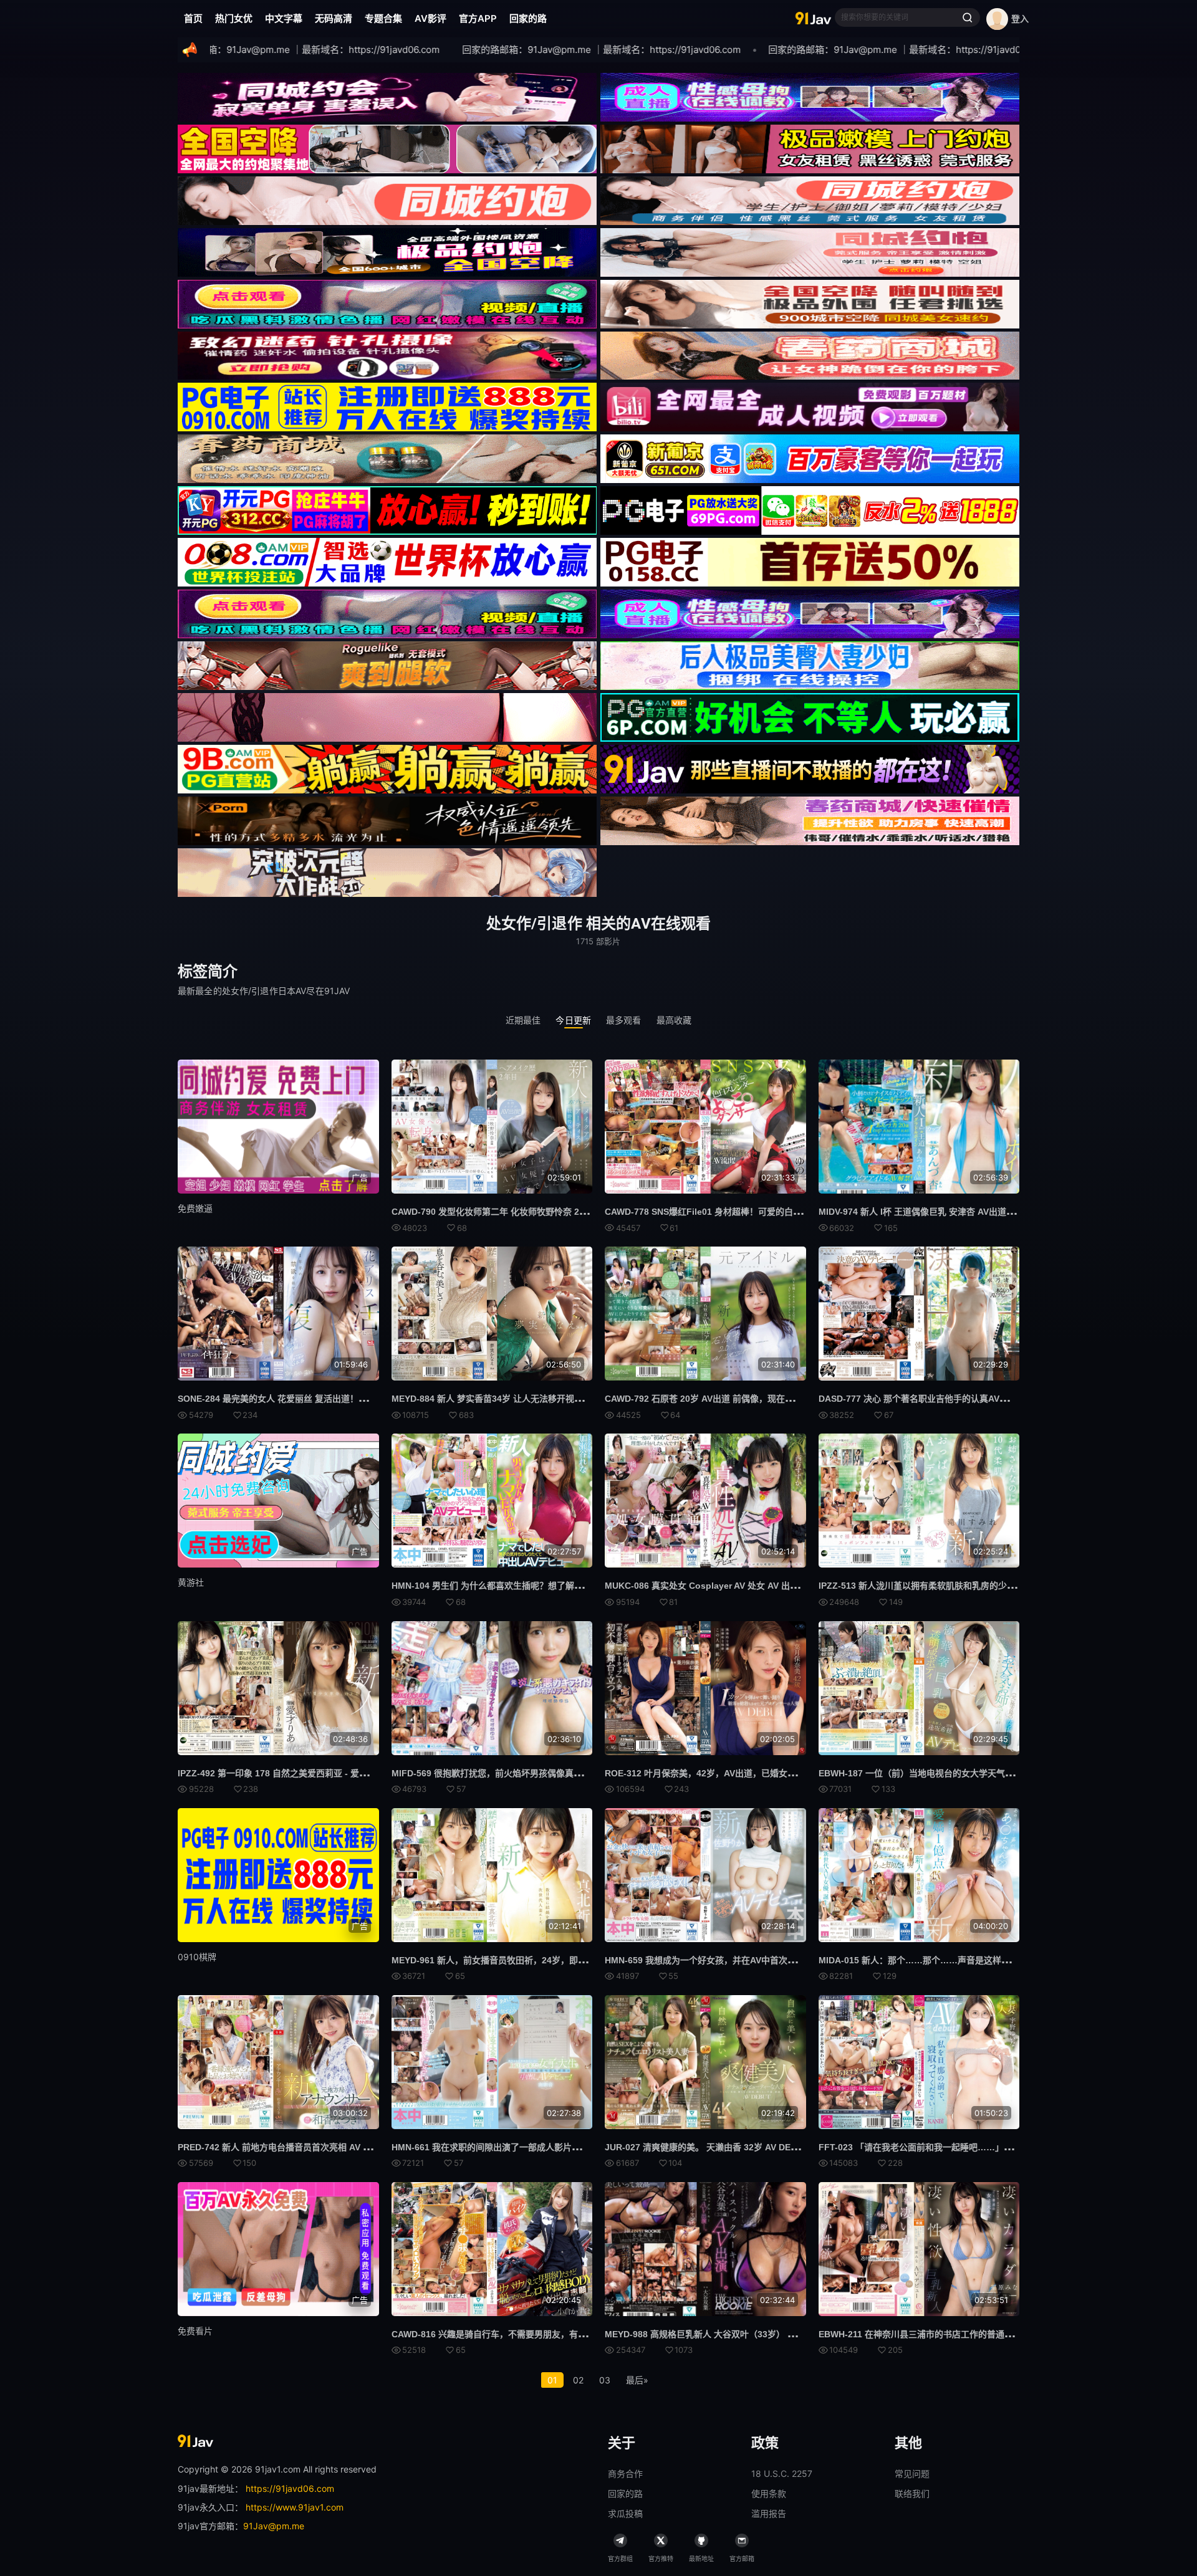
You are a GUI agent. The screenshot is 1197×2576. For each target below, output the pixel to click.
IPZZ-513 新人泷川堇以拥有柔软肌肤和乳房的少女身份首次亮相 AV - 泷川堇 (967, 1586)
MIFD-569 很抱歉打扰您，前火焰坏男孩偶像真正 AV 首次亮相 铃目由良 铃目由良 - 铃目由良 (571, 1773)
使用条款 (769, 2493)
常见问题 (912, 2473)
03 (605, 2380)
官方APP (478, 18)
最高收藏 (674, 1020)
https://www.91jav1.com (295, 2507)
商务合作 (625, 2473)
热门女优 (234, 18)
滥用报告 (769, 2513)
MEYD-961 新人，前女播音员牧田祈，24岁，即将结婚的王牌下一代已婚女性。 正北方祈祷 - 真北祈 (586, 1960)
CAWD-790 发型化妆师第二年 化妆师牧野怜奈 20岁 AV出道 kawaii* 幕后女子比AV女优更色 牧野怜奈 (589, 1212)
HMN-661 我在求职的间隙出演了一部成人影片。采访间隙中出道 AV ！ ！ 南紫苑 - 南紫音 (566, 2147)
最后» (637, 2380)
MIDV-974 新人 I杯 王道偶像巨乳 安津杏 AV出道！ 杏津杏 (931, 1212)
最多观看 (624, 1020)
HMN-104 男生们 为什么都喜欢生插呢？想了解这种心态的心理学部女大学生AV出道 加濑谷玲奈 (577, 1586)
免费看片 (195, 2331)
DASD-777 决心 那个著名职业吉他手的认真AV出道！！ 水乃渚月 (945, 1399)
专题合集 (383, 18)
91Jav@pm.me (274, 2526)
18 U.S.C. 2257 (782, 2473)
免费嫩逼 (195, 1208)
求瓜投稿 (625, 2513)
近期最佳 (523, 1020)
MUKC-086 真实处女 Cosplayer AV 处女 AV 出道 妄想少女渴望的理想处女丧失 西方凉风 (778, 1586)
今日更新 (573, 1020)
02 (578, 2380)
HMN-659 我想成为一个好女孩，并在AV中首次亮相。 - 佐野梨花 (731, 1960)
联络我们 (912, 2493)
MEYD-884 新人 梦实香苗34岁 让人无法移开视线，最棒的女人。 (518, 1399)
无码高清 (334, 18)
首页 (193, 18)
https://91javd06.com (290, 2488)
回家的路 (528, 18)
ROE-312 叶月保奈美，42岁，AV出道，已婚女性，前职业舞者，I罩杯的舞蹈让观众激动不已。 (789, 1773)
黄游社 (191, 1582)
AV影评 (430, 18)
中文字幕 (284, 18)
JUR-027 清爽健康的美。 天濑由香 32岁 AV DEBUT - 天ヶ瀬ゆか (733, 2147)
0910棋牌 (197, 1957)
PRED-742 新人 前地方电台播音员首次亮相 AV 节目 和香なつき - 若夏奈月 (324, 2147)
